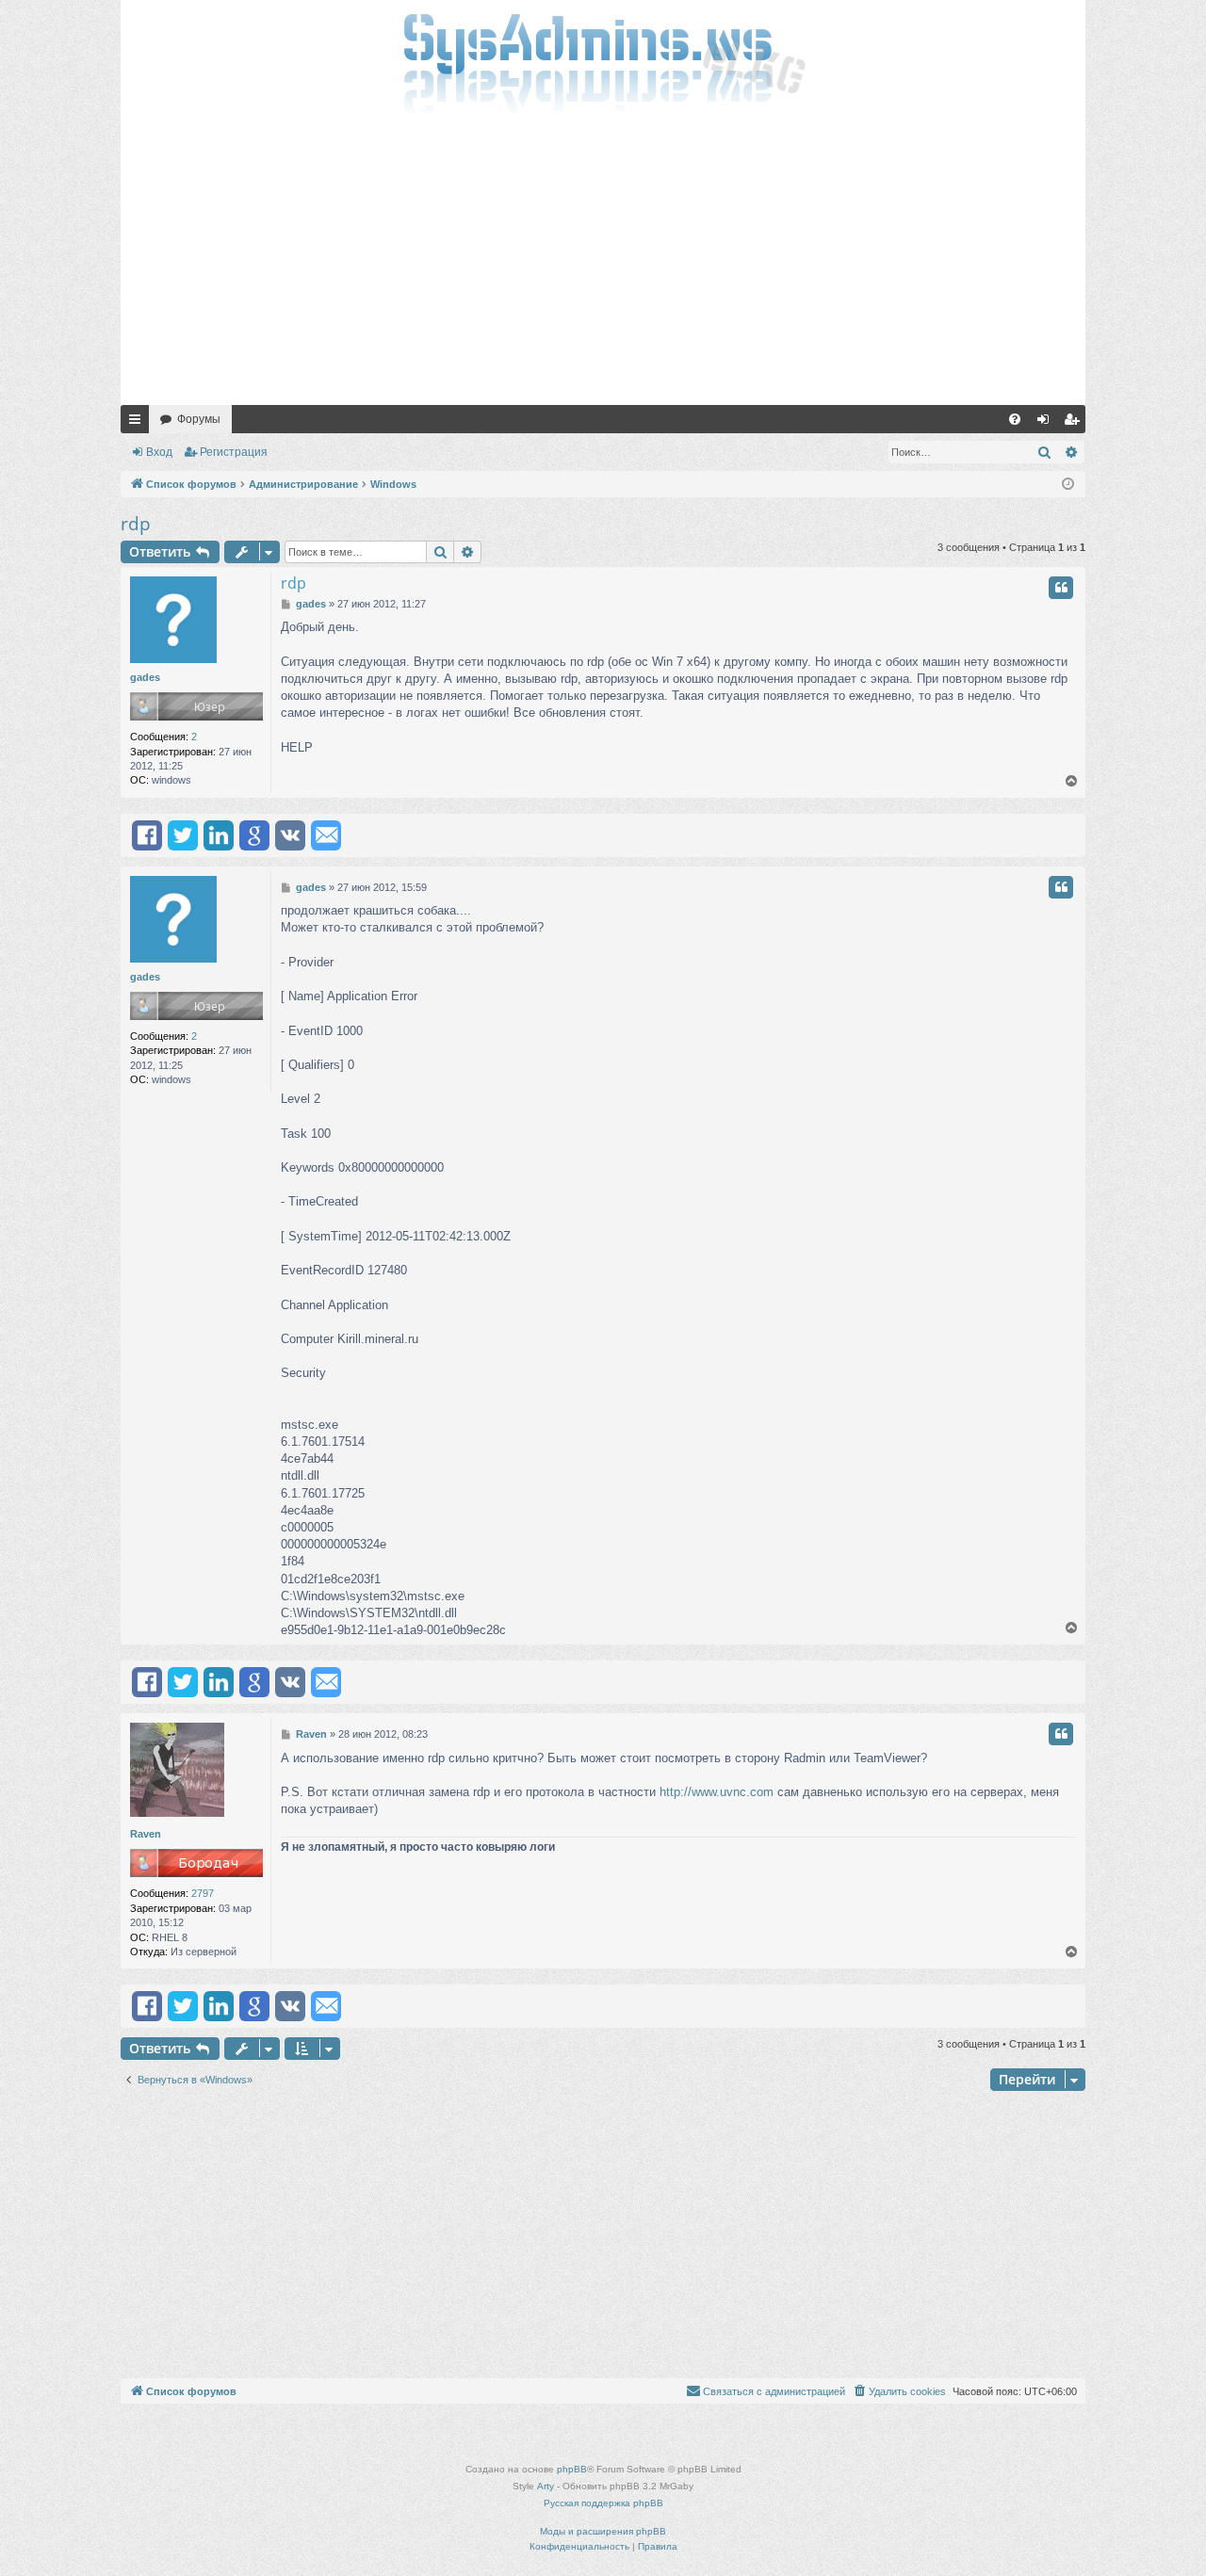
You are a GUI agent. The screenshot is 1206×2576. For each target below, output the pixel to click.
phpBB (572, 2469)
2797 (203, 1893)
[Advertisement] (603, 264)
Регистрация (234, 452)
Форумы (199, 419)
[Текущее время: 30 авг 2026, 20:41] (1068, 485)
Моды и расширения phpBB (603, 2531)
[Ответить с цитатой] (1061, 588)
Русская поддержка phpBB (603, 2503)
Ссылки (139, 423)
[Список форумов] (603, 61)
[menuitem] (1015, 419)
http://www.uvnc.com (717, 1792)
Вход (159, 452)
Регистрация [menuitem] (1075, 423)
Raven (146, 1834)
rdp (136, 524)
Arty (546, 2486)
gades (145, 677)
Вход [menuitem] (1047, 423)
